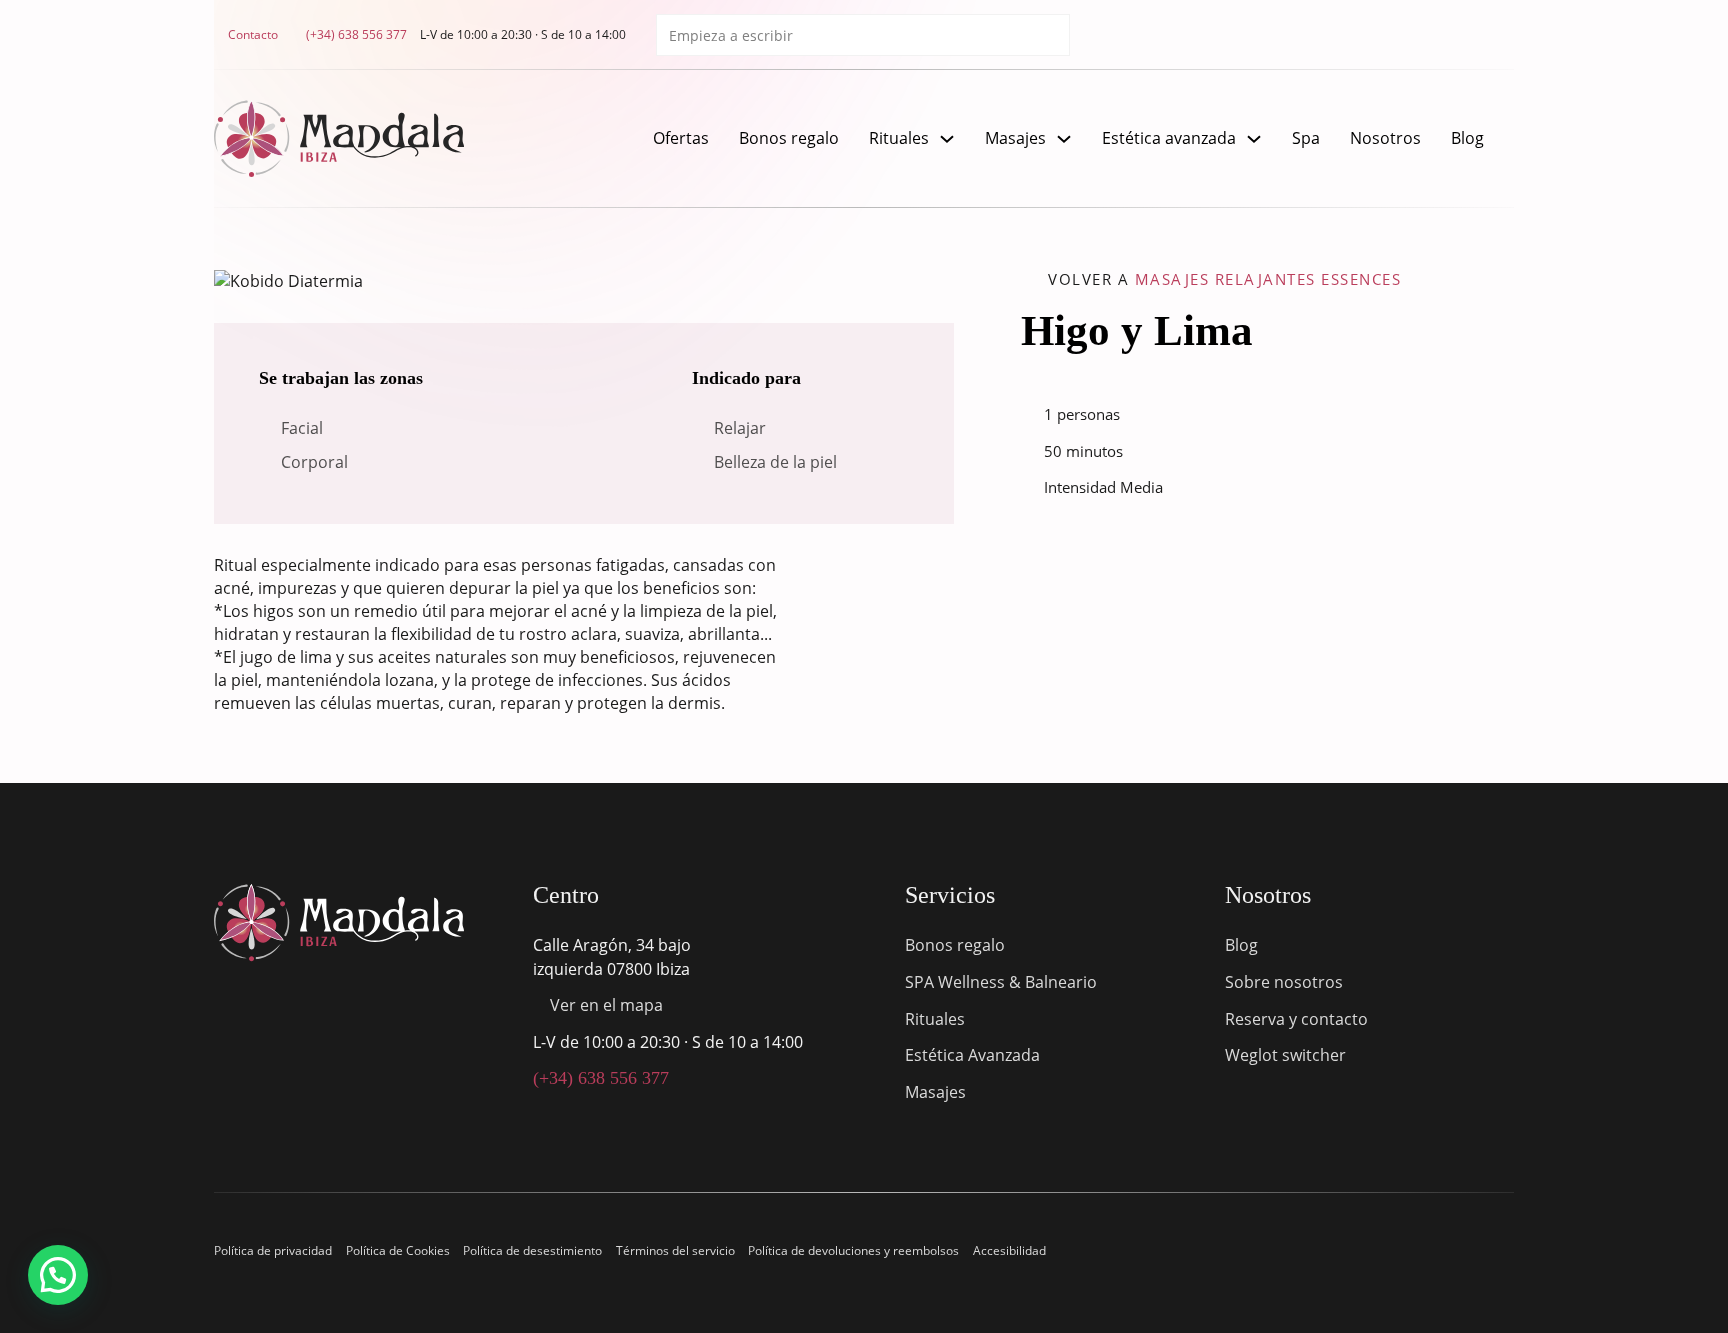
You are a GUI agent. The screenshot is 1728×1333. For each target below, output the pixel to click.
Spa (1306, 138)
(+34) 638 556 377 (601, 1078)
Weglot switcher (1285, 1055)
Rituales (899, 138)
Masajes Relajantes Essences (1268, 279)
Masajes (1015, 138)
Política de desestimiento (532, 1250)
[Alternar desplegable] (947, 139)
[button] (58, 1275)
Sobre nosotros (1284, 982)
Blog (1467, 138)
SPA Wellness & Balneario (1001, 982)
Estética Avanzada (972, 1055)
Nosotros (1385, 138)
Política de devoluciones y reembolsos (853, 1250)
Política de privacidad (273, 1250)
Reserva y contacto (1296, 1019)
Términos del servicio (675, 1250)
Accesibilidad (1009, 1250)
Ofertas (681, 138)
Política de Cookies (398, 1250)
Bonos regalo (789, 138)
